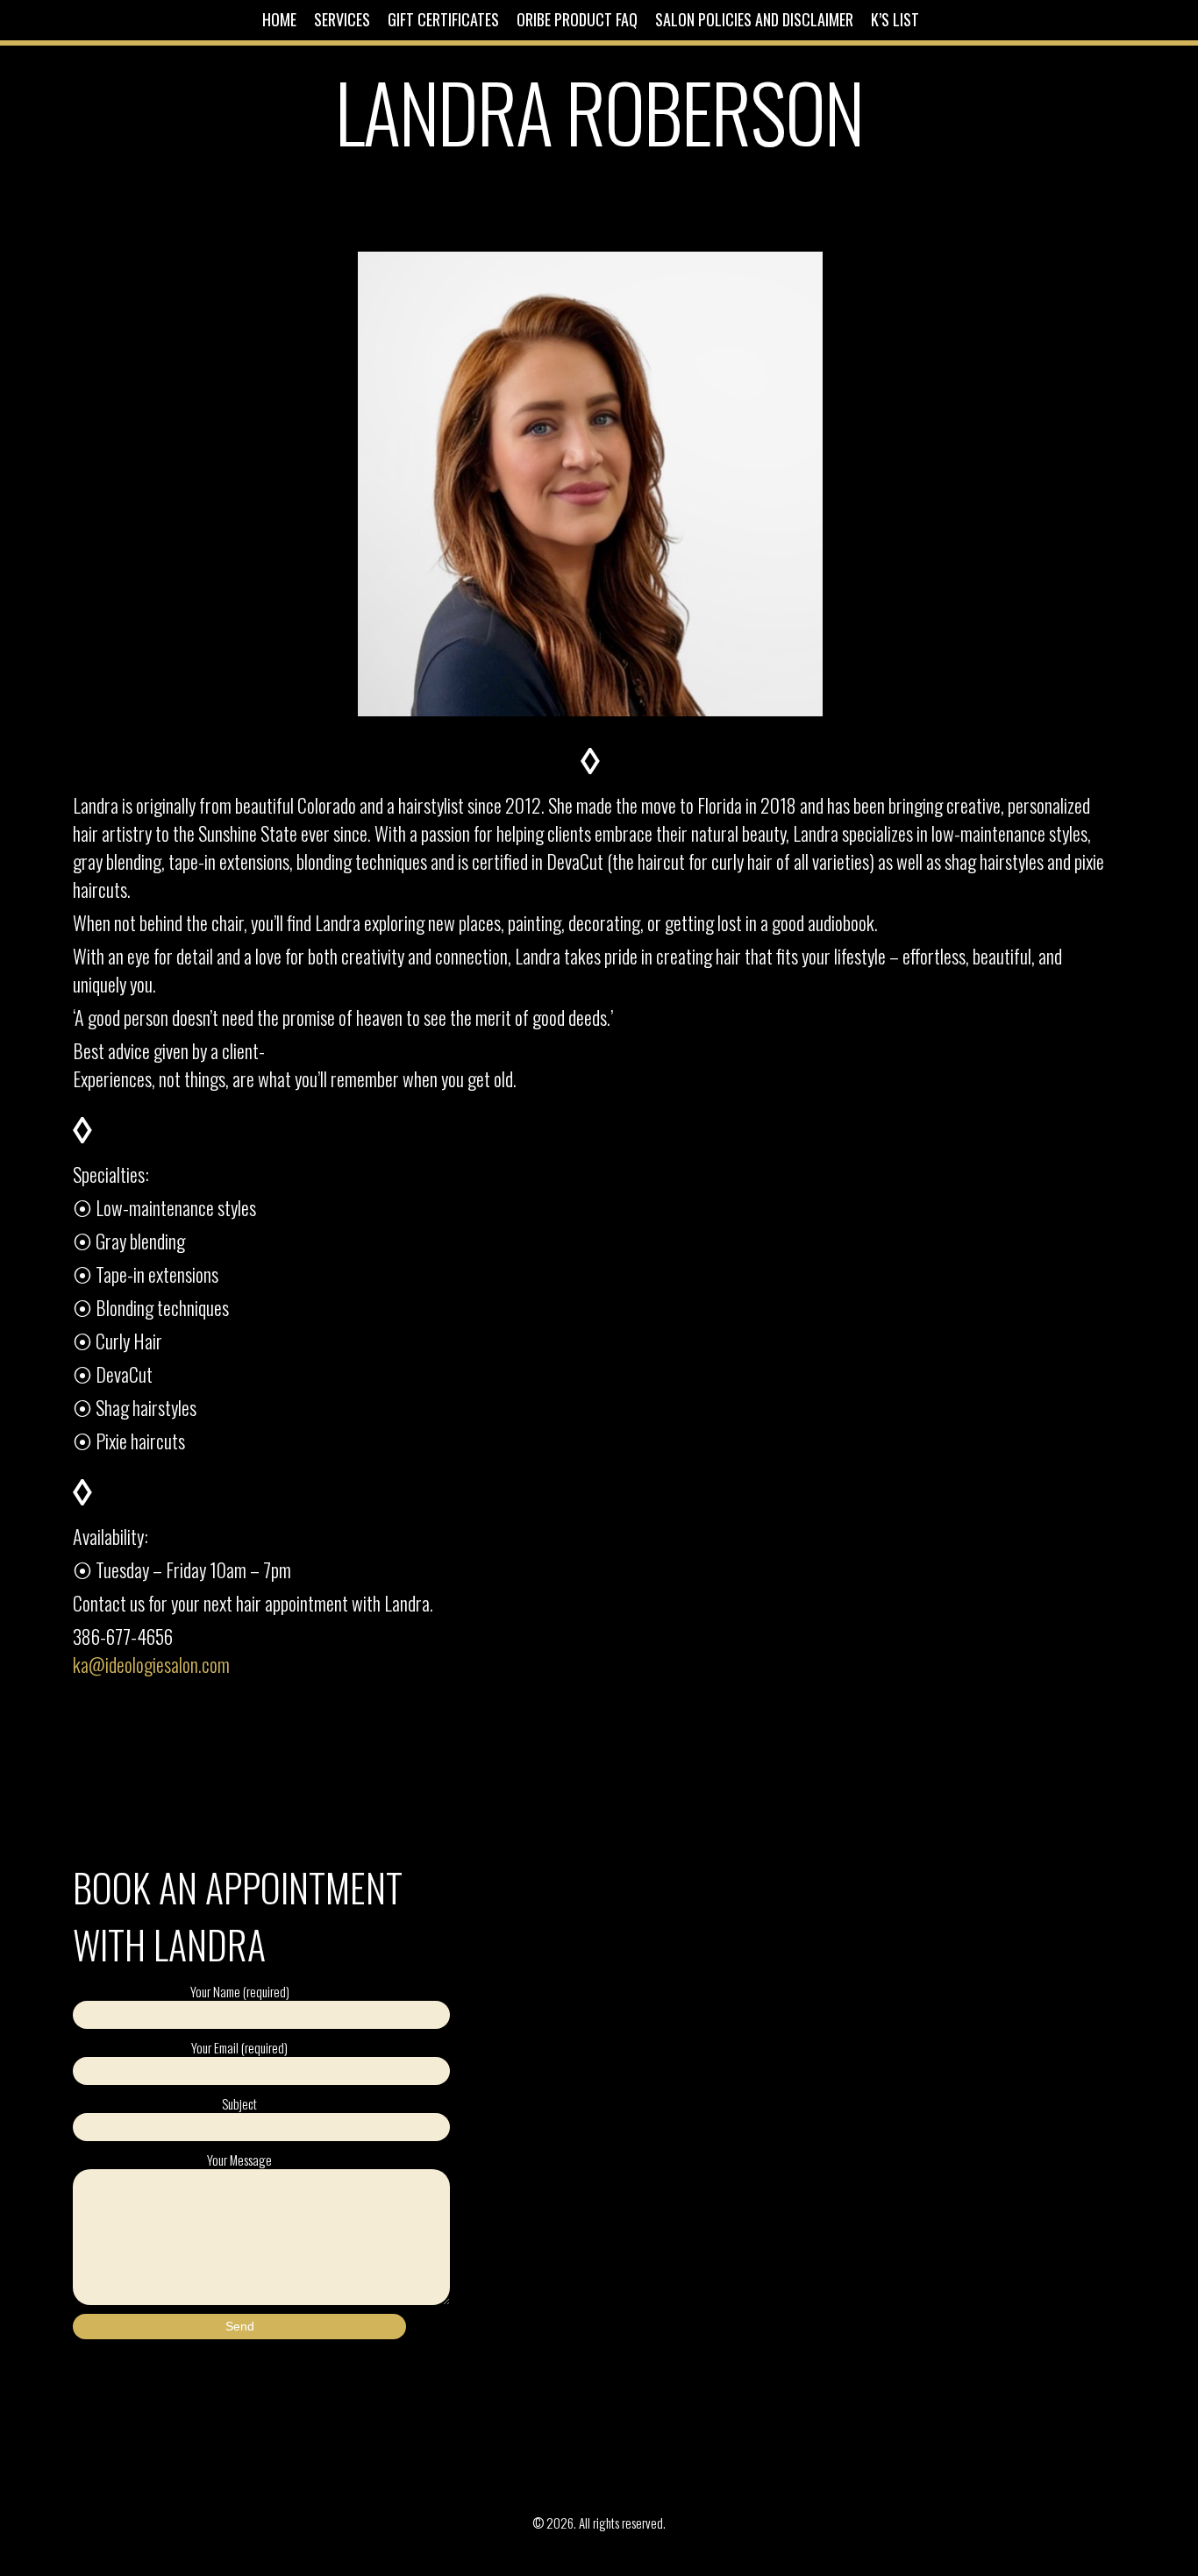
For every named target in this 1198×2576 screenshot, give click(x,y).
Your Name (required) (240, 1991)
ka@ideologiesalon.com (151, 1664)
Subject (239, 2103)
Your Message (239, 2160)
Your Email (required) (239, 2047)
